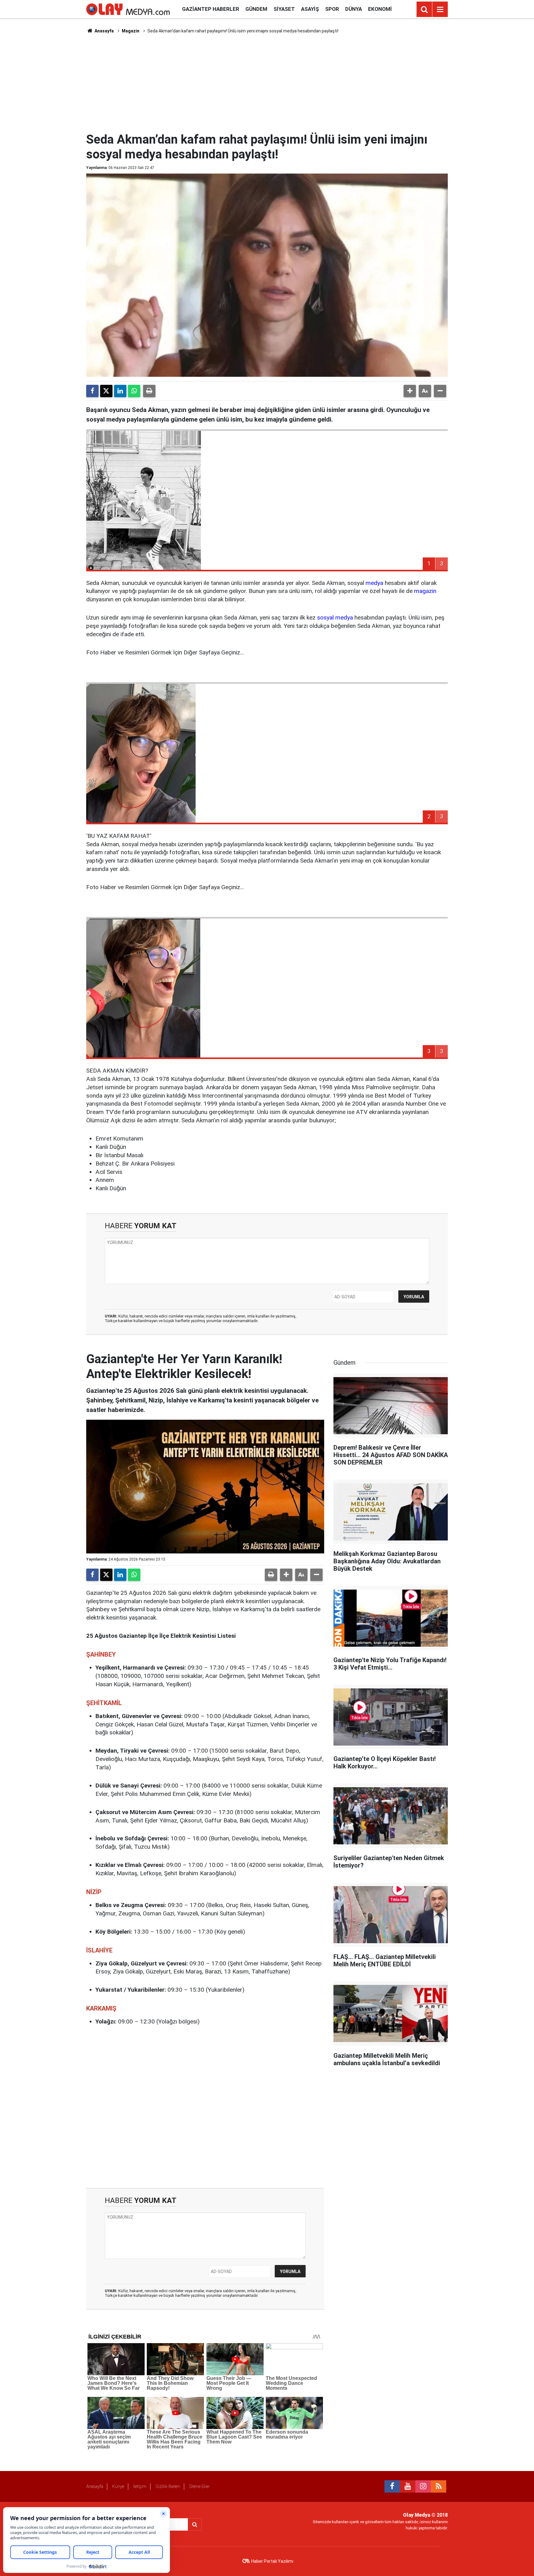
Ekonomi (380, 9)
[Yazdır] (149, 391)
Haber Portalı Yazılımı (272, 2561)
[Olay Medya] (128, 9)
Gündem (256, 9)
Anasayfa (104, 31)
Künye (118, 2486)
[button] (410, 391)
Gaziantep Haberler (211, 9)
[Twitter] (106, 391)
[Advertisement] (267, 82)
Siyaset (284, 9)
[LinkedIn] (120, 391)
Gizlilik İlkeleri (168, 2486)
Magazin (131, 31)
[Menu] (440, 10)
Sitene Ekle (199, 2486)
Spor (332, 9)
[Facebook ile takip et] (392, 2486)
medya (374, 583)
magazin (425, 591)
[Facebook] (92, 391)
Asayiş (310, 9)
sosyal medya (335, 618)
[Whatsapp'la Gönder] (134, 391)
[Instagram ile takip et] (423, 2486)
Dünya (354, 9)
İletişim (140, 2486)
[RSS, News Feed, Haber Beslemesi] (439, 2486)
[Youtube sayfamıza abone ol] (408, 2486)
